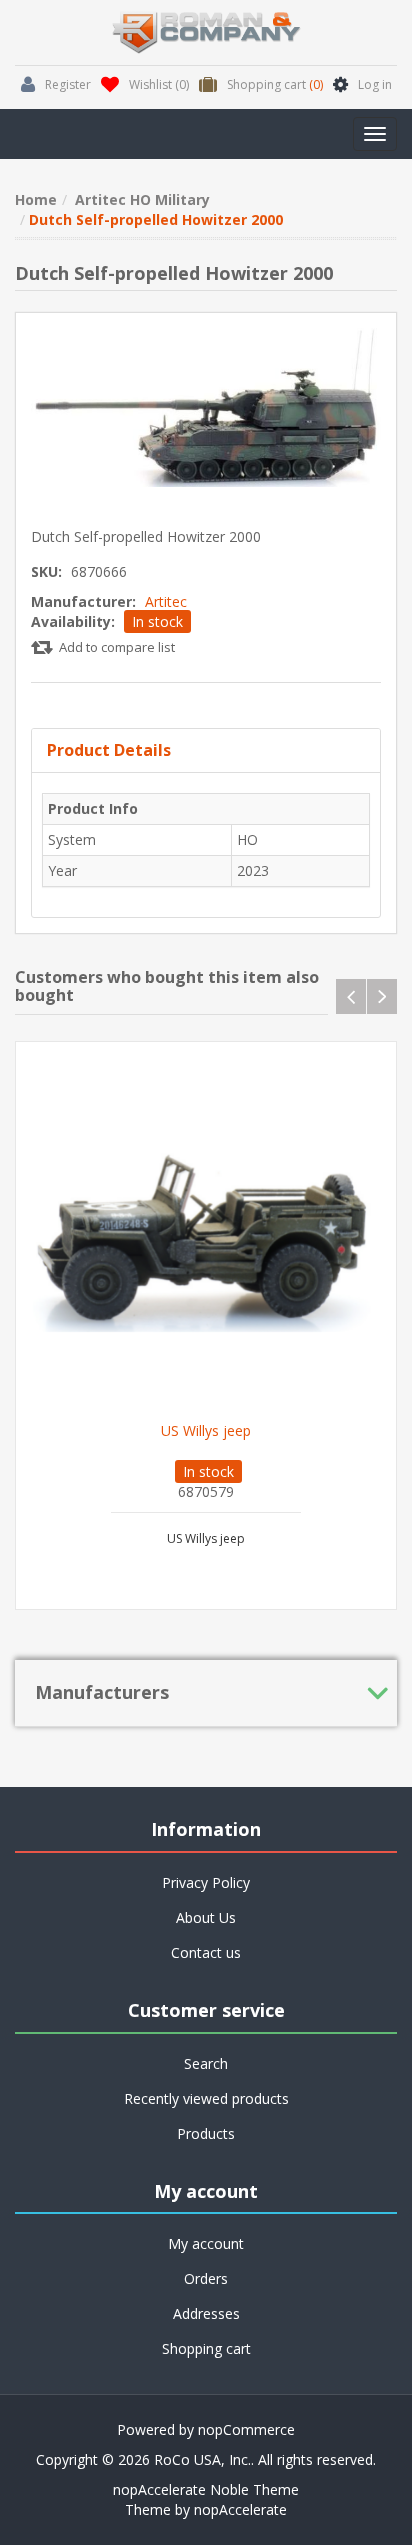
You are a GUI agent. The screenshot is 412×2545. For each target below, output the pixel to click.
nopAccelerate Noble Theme (206, 2489)
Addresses (206, 2313)
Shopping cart (206, 2348)
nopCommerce (246, 2429)
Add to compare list (117, 647)
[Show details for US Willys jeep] (206, 1232)
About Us (206, 1917)
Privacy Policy (206, 1882)
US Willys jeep (206, 1431)
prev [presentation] (351, 996)
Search (206, 2063)
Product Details (109, 750)
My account (206, 2243)
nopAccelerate (240, 2509)
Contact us (206, 1952)
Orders (206, 2278)
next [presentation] (382, 996)
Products (206, 2133)
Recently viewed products (206, 2098)
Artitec (166, 601)
